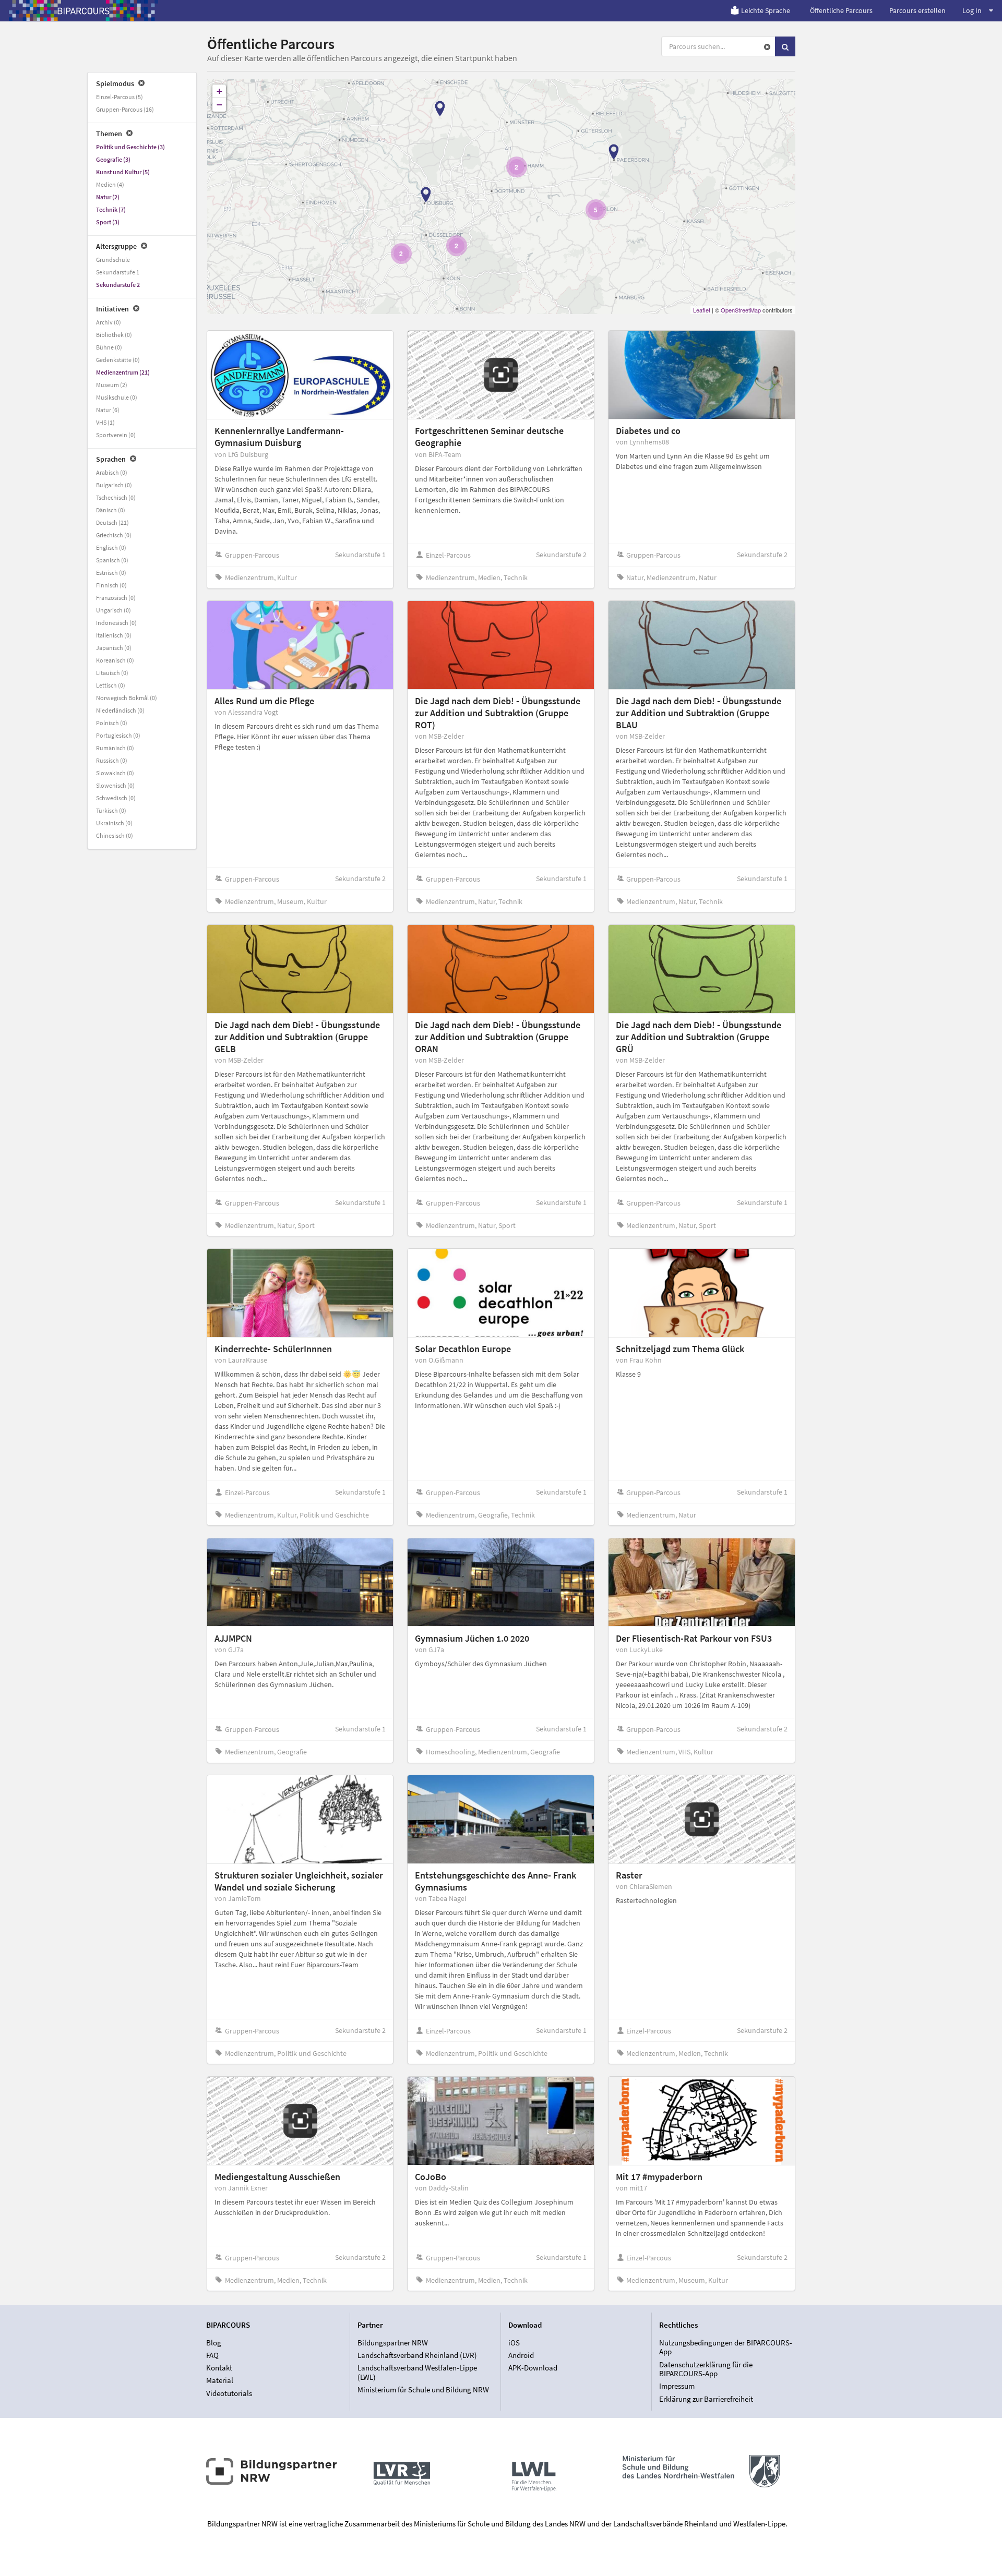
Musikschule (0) (117, 397)
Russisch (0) (112, 760)
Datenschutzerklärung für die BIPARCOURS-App (706, 2369)
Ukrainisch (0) (114, 823)
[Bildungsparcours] (83, 10)
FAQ (212, 2355)
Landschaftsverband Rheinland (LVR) (417, 2355)
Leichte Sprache (766, 10)
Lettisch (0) (111, 685)
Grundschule (113, 260)
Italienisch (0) (114, 635)
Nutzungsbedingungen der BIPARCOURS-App (726, 2348)
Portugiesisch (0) (118, 735)
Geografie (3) (113, 159)
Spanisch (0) (112, 560)
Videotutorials (229, 2393)
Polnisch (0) (112, 723)
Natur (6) (108, 410)
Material (220, 2380)
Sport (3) (108, 222)
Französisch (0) (116, 598)
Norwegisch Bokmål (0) (127, 698)
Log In (972, 10)
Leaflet (702, 310)
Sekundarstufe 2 (118, 285)
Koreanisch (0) (115, 660)
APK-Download (533, 2368)
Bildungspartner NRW (393, 2343)
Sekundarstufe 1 (118, 272)
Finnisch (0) (111, 585)
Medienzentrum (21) (123, 372)
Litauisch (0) (112, 673)
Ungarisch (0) (114, 610)
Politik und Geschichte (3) (130, 147)
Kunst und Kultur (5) (123, 172)
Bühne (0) (109, 347)
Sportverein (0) (116, 435)
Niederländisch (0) (120, 710)
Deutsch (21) (112, 522)
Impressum (677, 2386)
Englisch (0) (111, 547)
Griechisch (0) (114, 535)
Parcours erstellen (917, 10)
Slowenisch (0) (115, 785)
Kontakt (219, 2368)
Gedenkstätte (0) (118, 360)
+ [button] (219, 91)
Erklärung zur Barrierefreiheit (706, 2399)
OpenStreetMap (741, 310)
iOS (514, 2343)
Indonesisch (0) (116, 623)
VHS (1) (105, 422)
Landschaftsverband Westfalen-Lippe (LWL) (417, 2372)
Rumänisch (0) (115, 748)
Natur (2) (108, 197)
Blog (214, 2343)
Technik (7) (111, 209)
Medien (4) (110, 184)
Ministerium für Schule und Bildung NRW (423, 2390)
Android (521, 2355)
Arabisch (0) (112, 472)
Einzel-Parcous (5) (120, 97)
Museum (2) (112, 385)
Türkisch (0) (111, 810)
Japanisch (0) (114, 648)
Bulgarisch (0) (114, 485)
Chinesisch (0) (115, 835)
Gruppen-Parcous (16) (125, 109)
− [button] (219, 105)
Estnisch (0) (111, 573)
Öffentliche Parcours (841, 10)
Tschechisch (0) (116, 497)
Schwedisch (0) (116, 798)
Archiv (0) (109, 322)
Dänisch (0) (111, 510)
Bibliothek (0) (114, 335)
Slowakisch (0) (115, 773)
